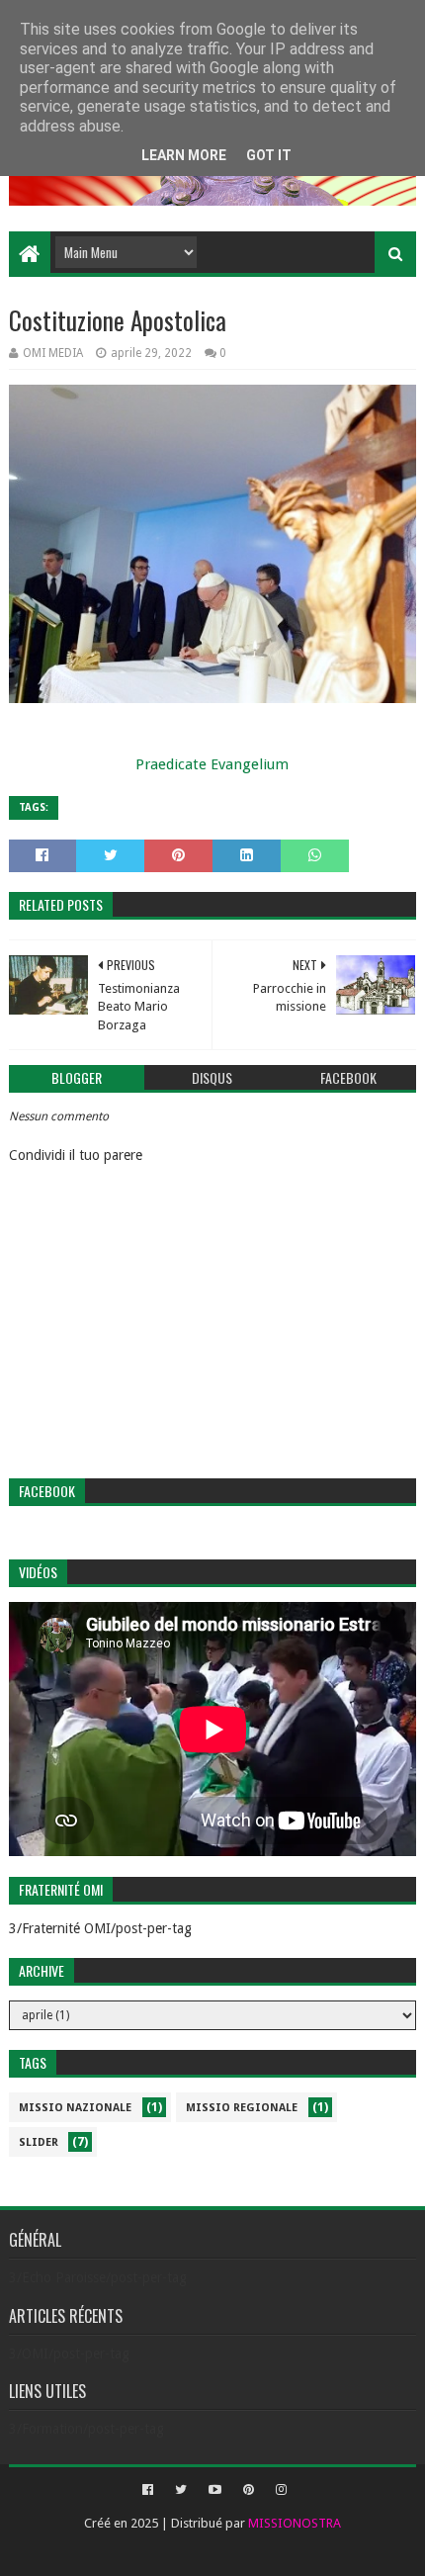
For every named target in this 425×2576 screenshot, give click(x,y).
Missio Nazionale (75, 2108)
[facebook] (148, 2490)
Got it (269, 155)
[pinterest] (249, 2490)
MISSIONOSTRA (295, 2523)
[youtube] (215, 2490)
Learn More (184, 155)
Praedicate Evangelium (212, 764)
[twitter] (181, 2490)
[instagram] (279, 2490)
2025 (144, 2523)
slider (39, 2142)
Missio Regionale (242, 2108)
